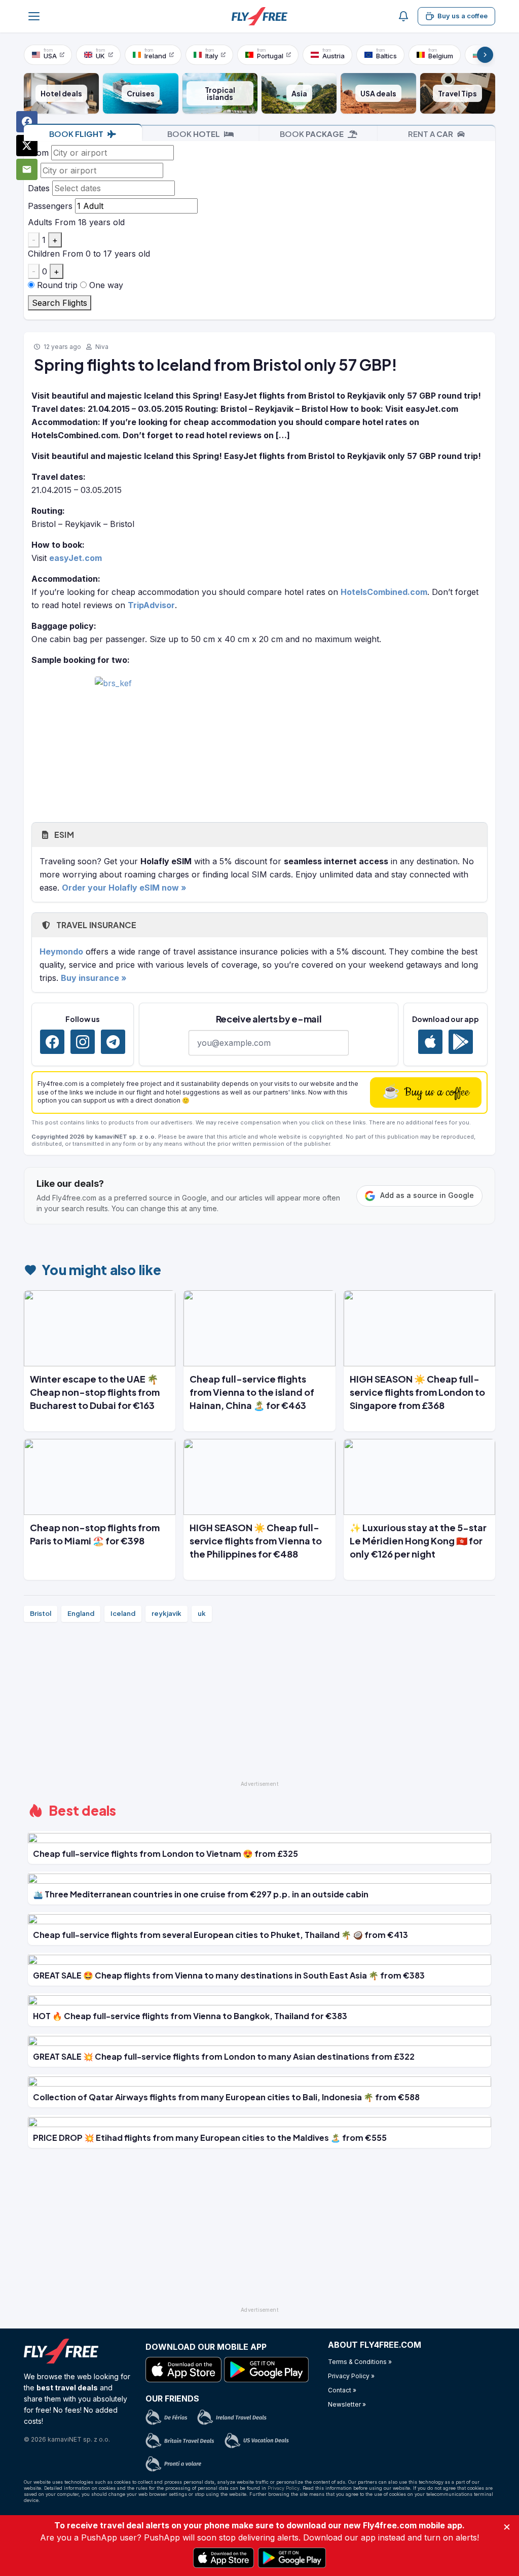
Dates (39, 188)
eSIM (63, 835)
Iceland (123, 1613)
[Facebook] (52, 1042)
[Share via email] (27, 169)
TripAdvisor (151, 605)
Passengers (50, 206)
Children (44, 254)
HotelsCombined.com (384, 592)
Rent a (431, 134)
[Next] (485, 55)
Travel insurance (95, 925)
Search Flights (60, 303)
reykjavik (166, 1613)
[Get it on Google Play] (461, 1042)
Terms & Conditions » (360, 2362)
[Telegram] (113, 1042)
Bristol (41, 1613)
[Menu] (34, 16)
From (38, 153)
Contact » (342, 2390)
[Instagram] (83, 1042)
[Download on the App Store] (430, 1042)
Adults (40, 222)
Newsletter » (347, 2404)
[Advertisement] (259, 1706)
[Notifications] (403, 16)
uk (202, 1613)
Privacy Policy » (351, 2376)
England (81, 1613)
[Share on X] (27, 146)
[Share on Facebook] (27, 122)
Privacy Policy (284, 2488)
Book (76, 134)
